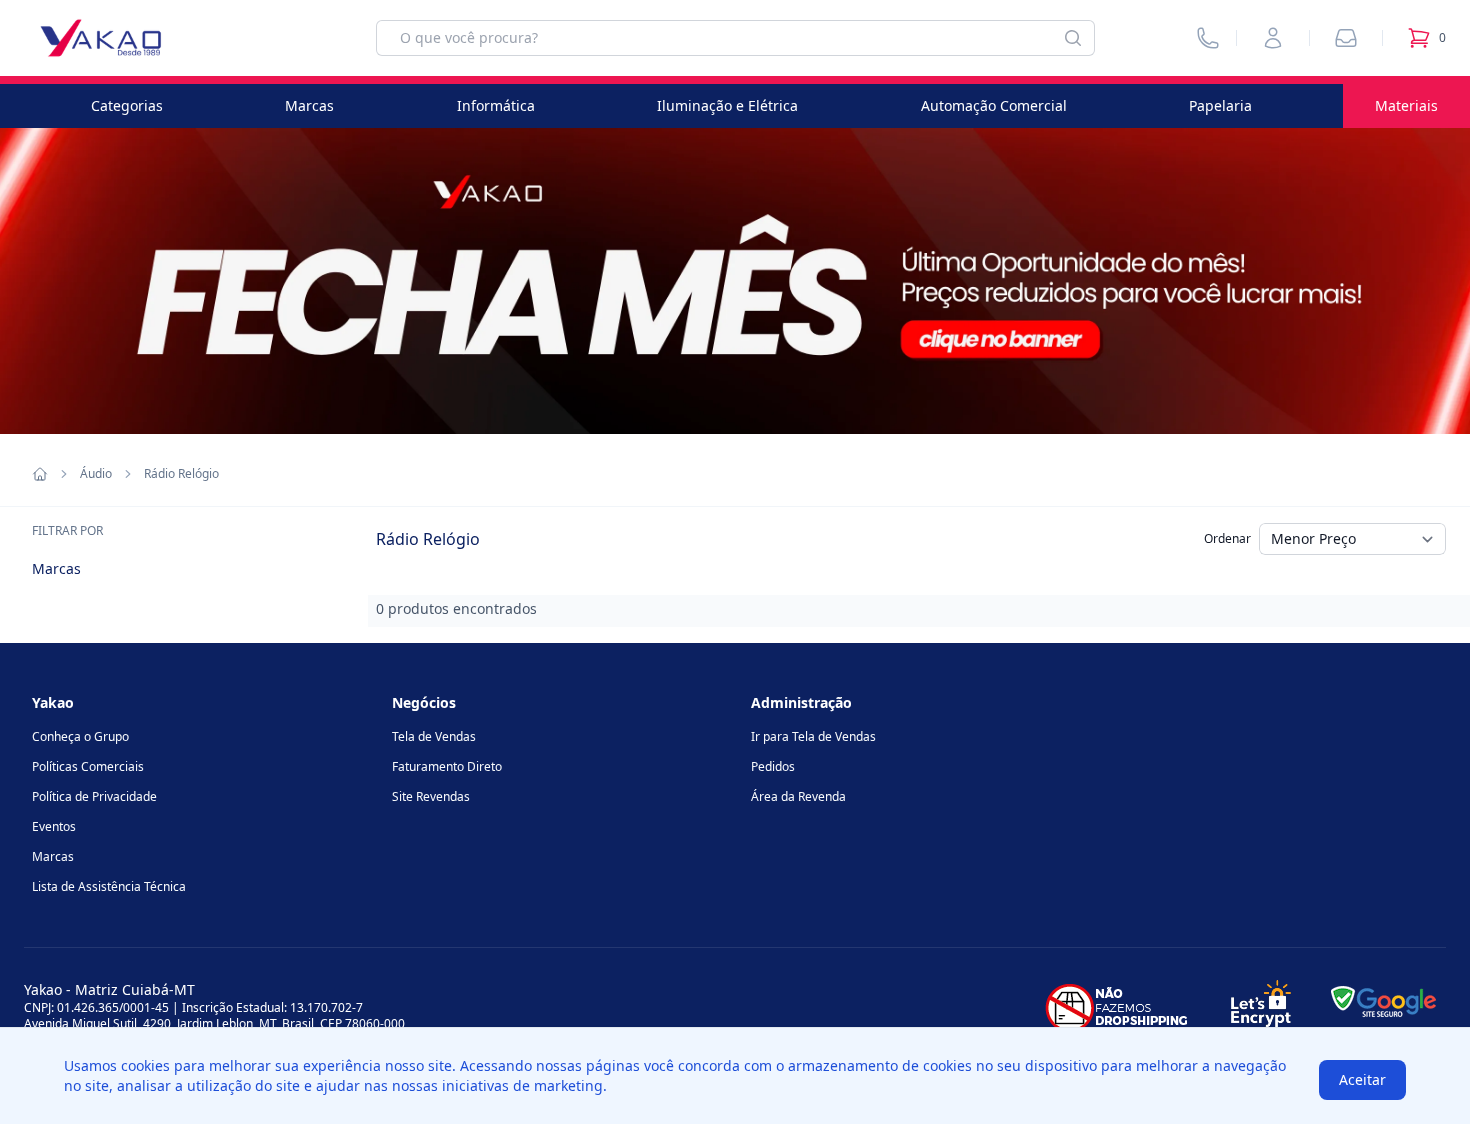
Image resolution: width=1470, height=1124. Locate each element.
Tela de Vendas (434, 736)
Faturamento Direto (447, 766)
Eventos (54, 826)
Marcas (309, 105)
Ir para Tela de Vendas (813, 736)
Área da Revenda (798, 796)
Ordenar (1227, 538)
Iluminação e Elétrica (727, 105)
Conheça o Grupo (80, 736)
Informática (496, 105)
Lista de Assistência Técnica (109, 886)
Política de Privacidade (94, 796)
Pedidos (773, 766)
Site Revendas (431, 796)
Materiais (1406, 105)
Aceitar (1362, 1079)
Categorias (127, 105)
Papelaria (1220, 105)
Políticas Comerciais (88, 766)
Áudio (96, 474)
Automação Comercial (994, 105)
